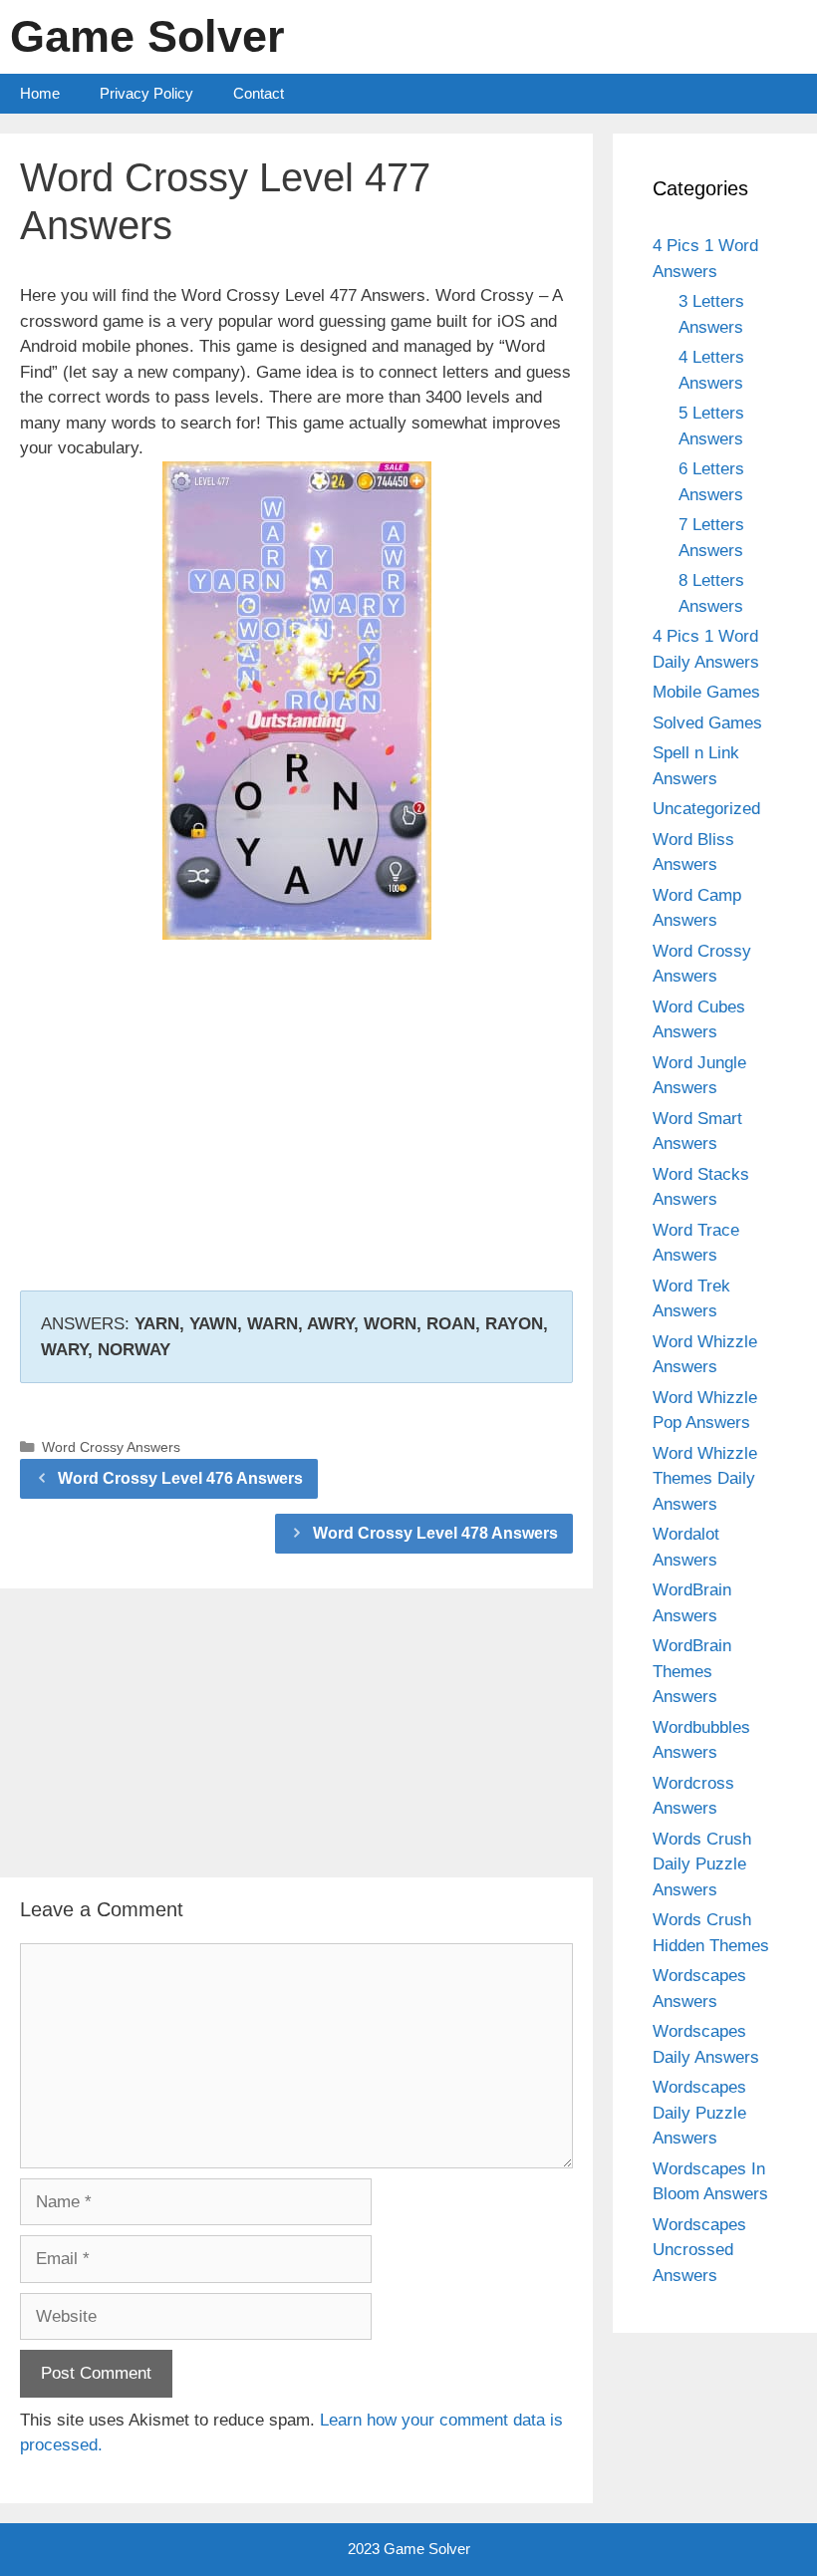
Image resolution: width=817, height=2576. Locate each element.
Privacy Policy (146, 93)
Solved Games (707, 723)
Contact (259, 93)
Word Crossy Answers (111, 1447)
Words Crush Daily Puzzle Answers (702, 1864)
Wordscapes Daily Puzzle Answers (699, 2113)
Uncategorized (706, 809)
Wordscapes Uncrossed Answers (699, 2250)
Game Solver (147, 36)
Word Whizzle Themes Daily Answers (705, 1479)
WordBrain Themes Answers (692, 1671)
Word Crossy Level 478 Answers (435, 1533)
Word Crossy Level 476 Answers (180, 1478)
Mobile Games (706, 692)
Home (40, 93)
